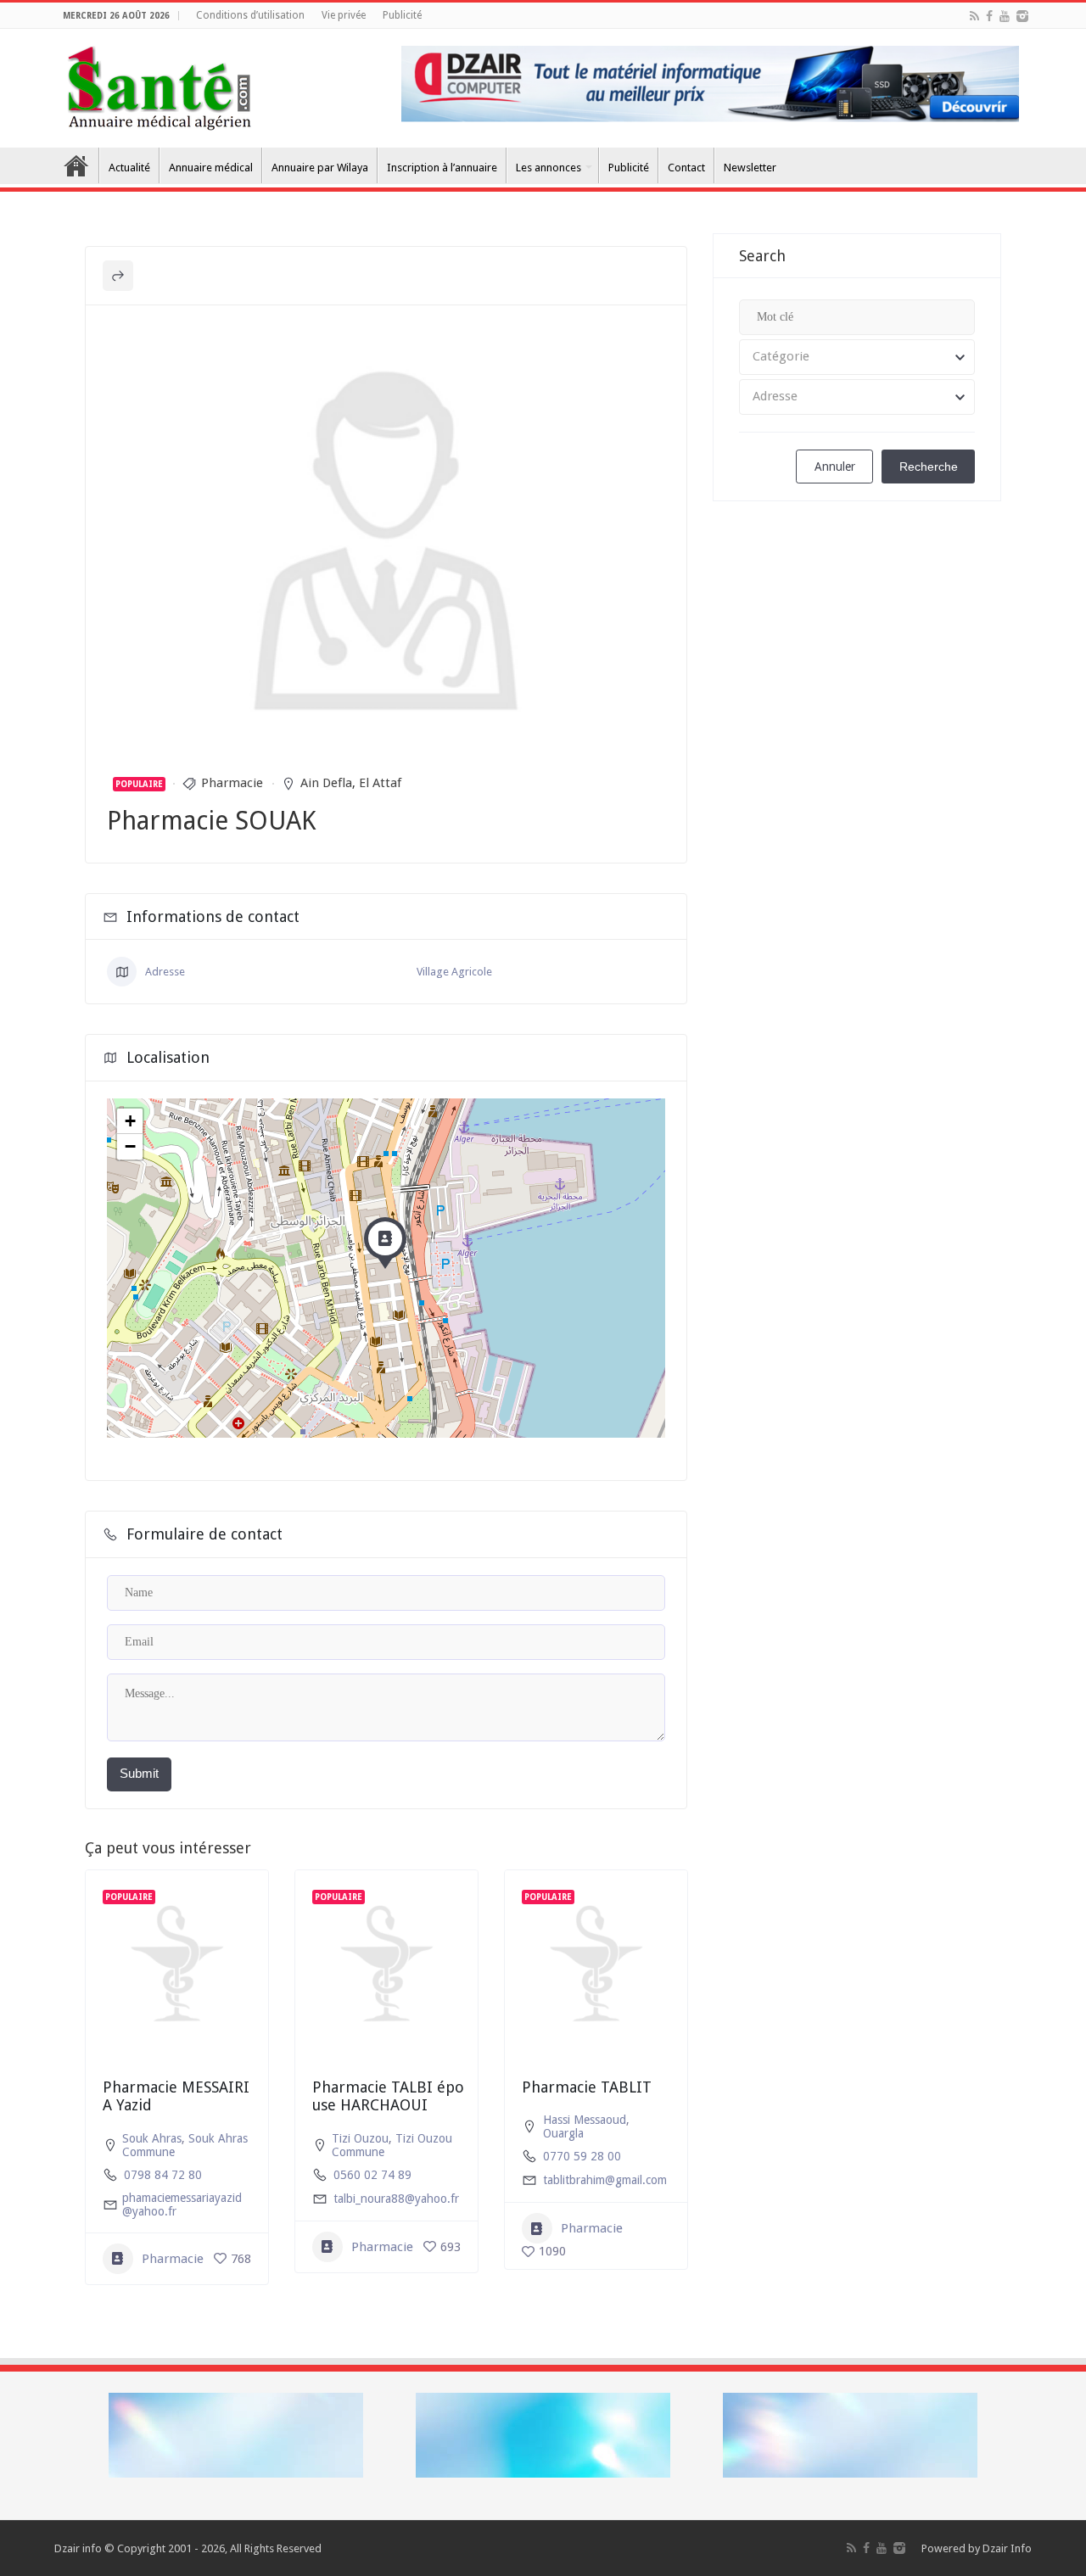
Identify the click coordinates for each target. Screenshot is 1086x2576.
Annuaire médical (211, 168)
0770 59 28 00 (582, 2156)
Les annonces (549, 168)
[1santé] (159, 85)
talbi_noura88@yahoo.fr (396, 2199)
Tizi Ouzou (360, 2138)
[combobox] (857, 357)
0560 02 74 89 (372, 2175)
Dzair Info (1007, 2548)
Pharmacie (232, 783)
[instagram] (1022, 16)
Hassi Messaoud (585, 2120)
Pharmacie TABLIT (587, 2087)
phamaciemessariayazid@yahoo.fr (182, 2204)
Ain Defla (326, 783)
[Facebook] (989, 16)
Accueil (76, 165)
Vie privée (344, 15)
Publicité (402, 15)
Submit (139, 1773)
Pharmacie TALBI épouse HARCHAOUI (388, 2096)
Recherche (929, 467)
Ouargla (563, 2133)
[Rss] (974, 16)
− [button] (130, 1146)
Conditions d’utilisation (250, 15)
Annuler (835, 467)
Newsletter (750, 168)
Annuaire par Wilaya (320, 168)
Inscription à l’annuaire (442, 168)
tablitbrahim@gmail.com (605, 2180)
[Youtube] (1005, 16)
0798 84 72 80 (163, 2175)
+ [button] (130, 1121)
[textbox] (857, 357)
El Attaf (380, 783)
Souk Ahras (152, 2138)
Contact (686, 168)
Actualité (129, 168)
